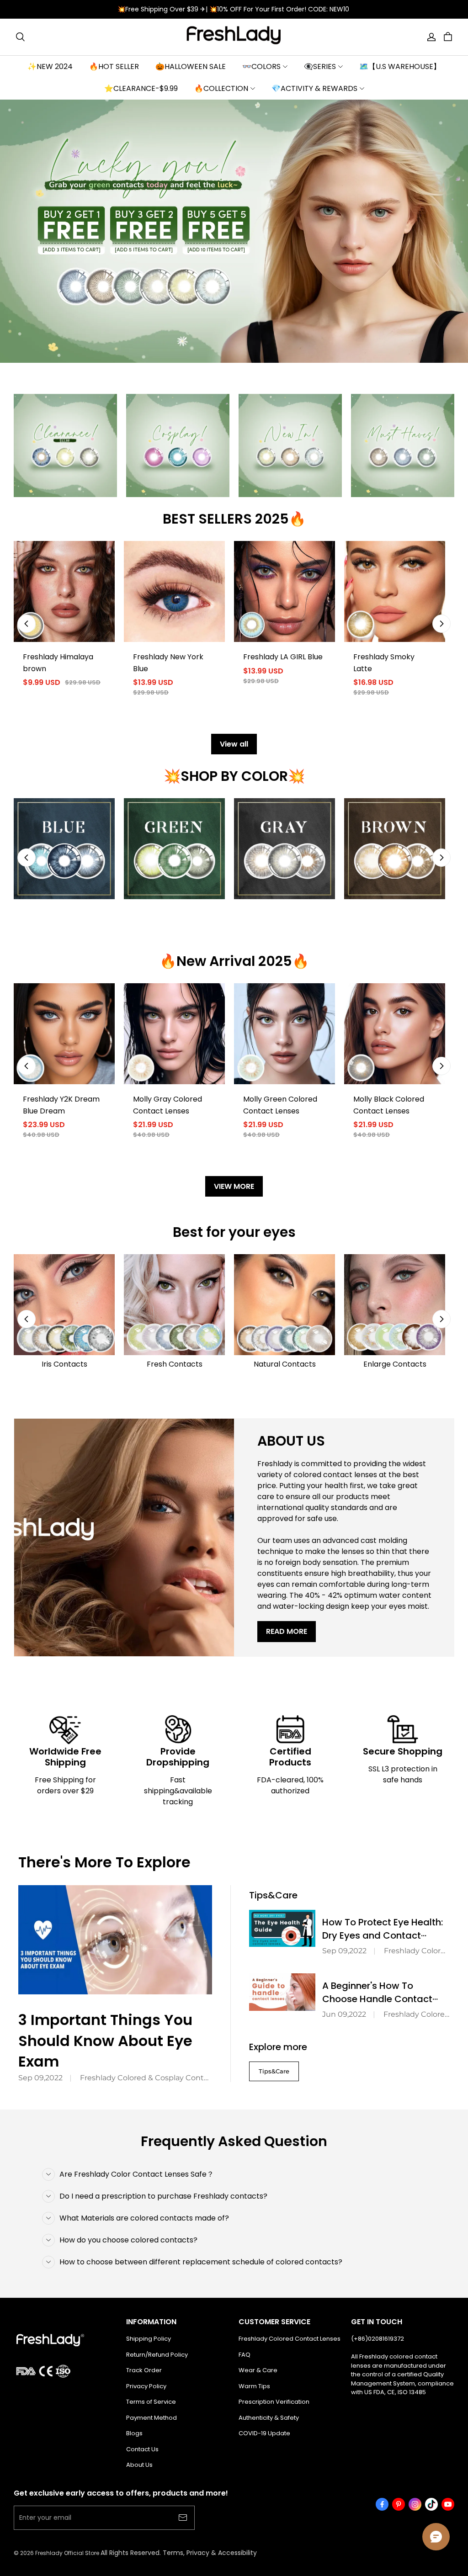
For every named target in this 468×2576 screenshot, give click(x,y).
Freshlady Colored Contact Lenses (290, 2339)
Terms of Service (151, 2402)
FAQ (245, 2355)
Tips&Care (274, 2071)
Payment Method (152, 2418)
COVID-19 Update (264, 2433)
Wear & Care (258, 2370)
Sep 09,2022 (40, 2078)
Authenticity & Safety (269, 2418)
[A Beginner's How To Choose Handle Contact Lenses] (282, 1992)
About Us (139, 2465)
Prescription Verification (274, 2402)
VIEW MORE (234, 1186)
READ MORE (287, 1631)
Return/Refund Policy (157, 2355)
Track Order (144, 2370)
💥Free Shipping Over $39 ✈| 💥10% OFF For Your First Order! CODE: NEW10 (234, 9)
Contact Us (142, 2449)
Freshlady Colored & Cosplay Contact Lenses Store (146, 2078)
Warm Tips (254, 2386)
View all (234, 744)
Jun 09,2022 (344, 2014)
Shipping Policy (149, 2339)
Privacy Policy (146, 2386)
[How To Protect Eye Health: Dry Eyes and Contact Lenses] (282, 1929)
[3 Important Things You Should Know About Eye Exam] (115, 1940)
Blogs (134, 2433)
